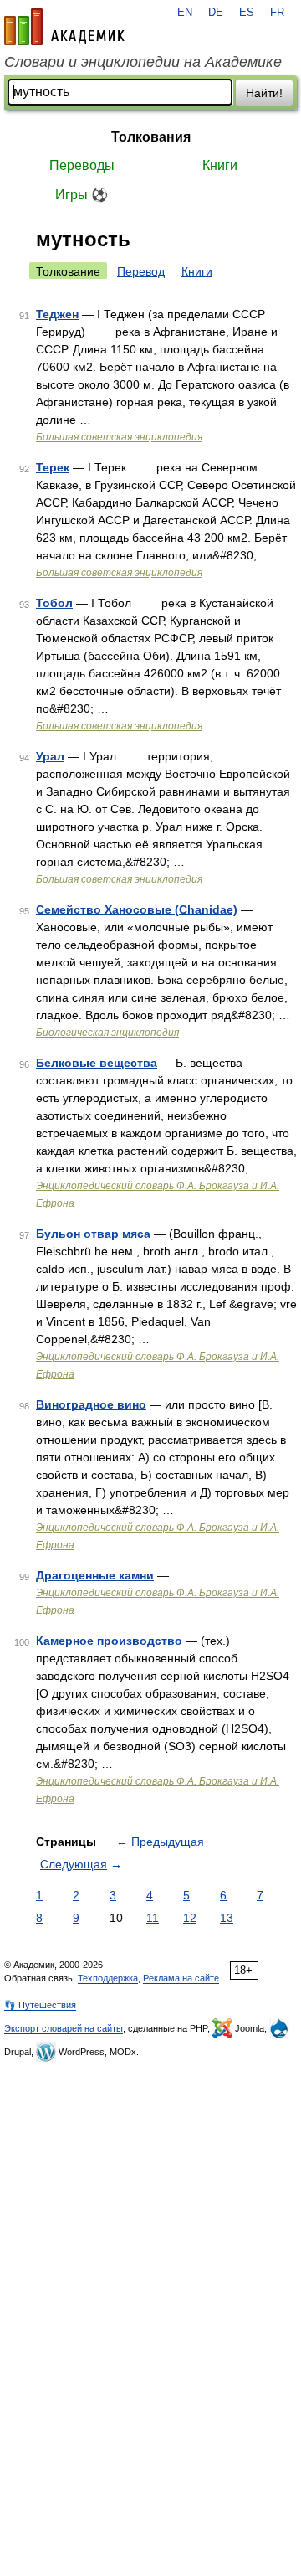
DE (216, 13)
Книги (220, 165)
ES (247, 13)
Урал (50, 756)
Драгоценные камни (95, 1575)
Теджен (57, 314)
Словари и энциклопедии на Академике (143, 62)
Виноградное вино (91, 1404)
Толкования (151, 137)
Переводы (82, 165)
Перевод (141, 271)
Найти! (264, 93)
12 (190, 1918)
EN (185, 13)
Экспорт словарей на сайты (64, 2028)
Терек (53, 467)
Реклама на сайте (181, 1978)
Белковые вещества (97, 1063)
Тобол (54, 603)
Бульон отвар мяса (93, 1234)
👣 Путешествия (40, 2005)
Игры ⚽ (82, 195)
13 (227, 1918)
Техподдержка (108, 1978)
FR (277, 13)
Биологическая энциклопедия (107, 1033)
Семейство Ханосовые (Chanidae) (137, 909)
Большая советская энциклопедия (119, 437)
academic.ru (64, 27)
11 (153, 1918)
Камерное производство (109, 1641)
